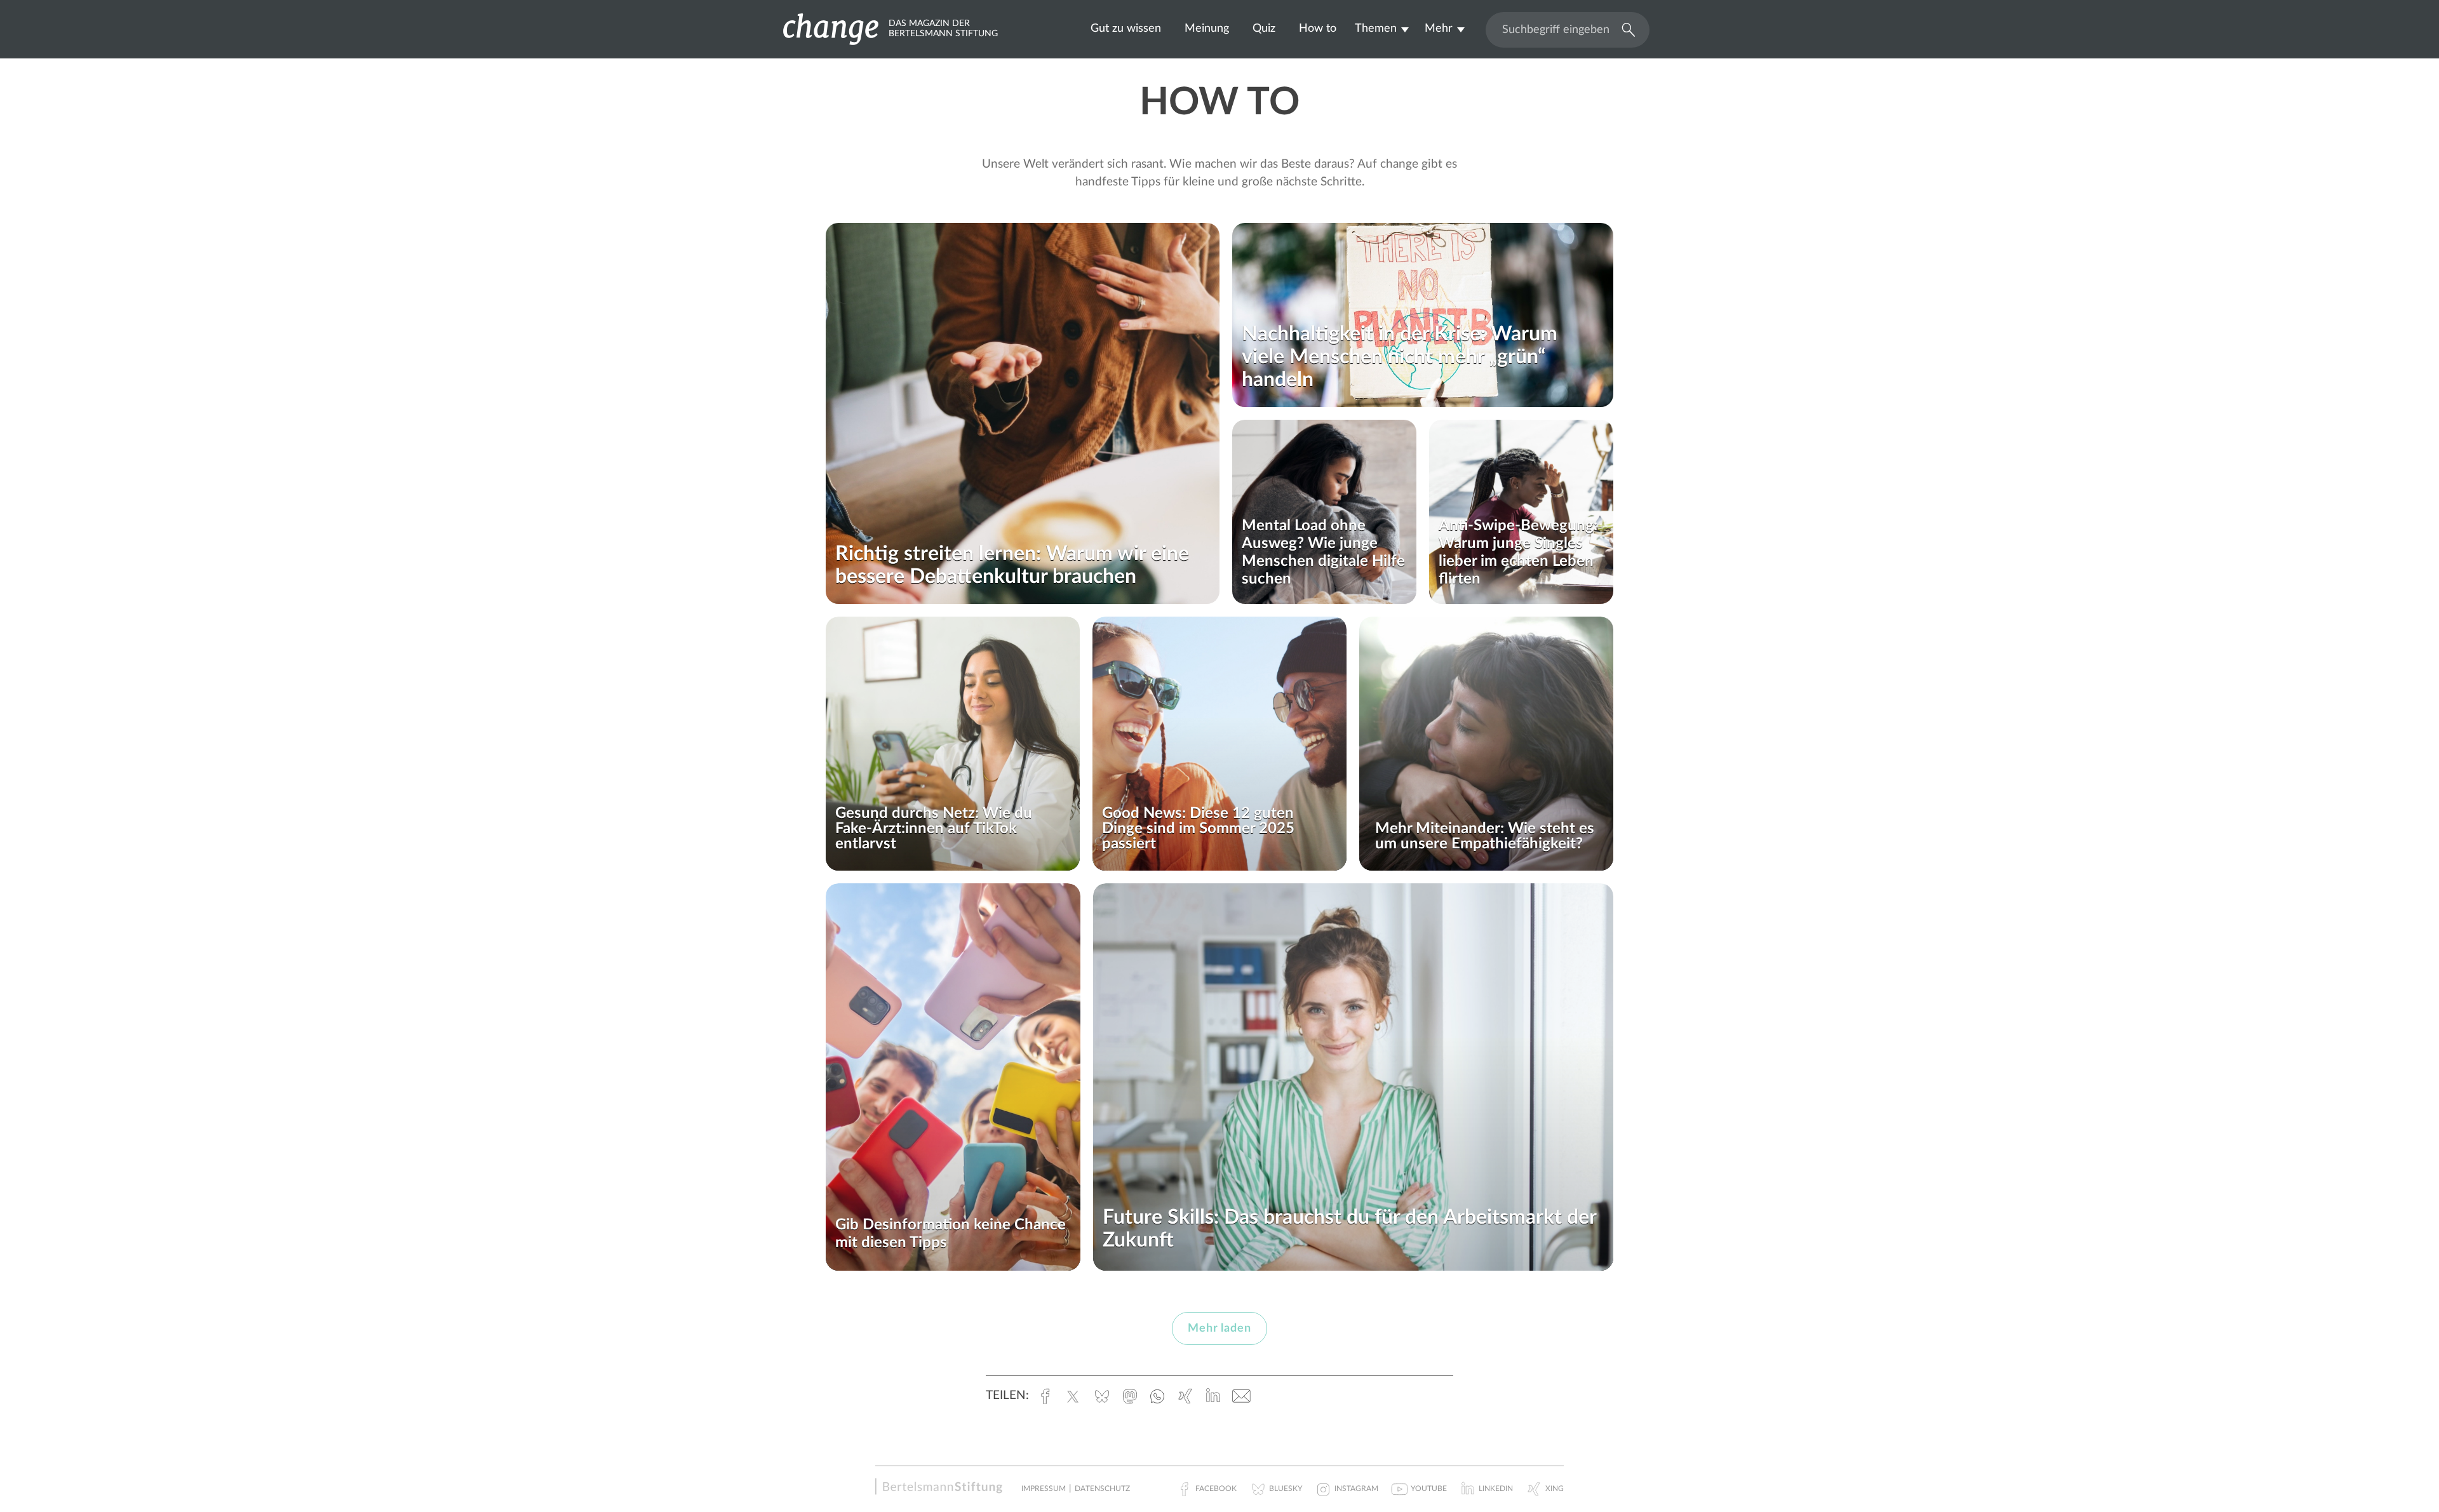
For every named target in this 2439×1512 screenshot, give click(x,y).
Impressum (1044, 1489)
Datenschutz (1102, 1489)
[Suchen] (1625, 29)
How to (1318, 28)
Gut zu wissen (1126, 28)
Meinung (1207, 28)
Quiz (1264, 28)
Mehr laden (1219, 1328)
